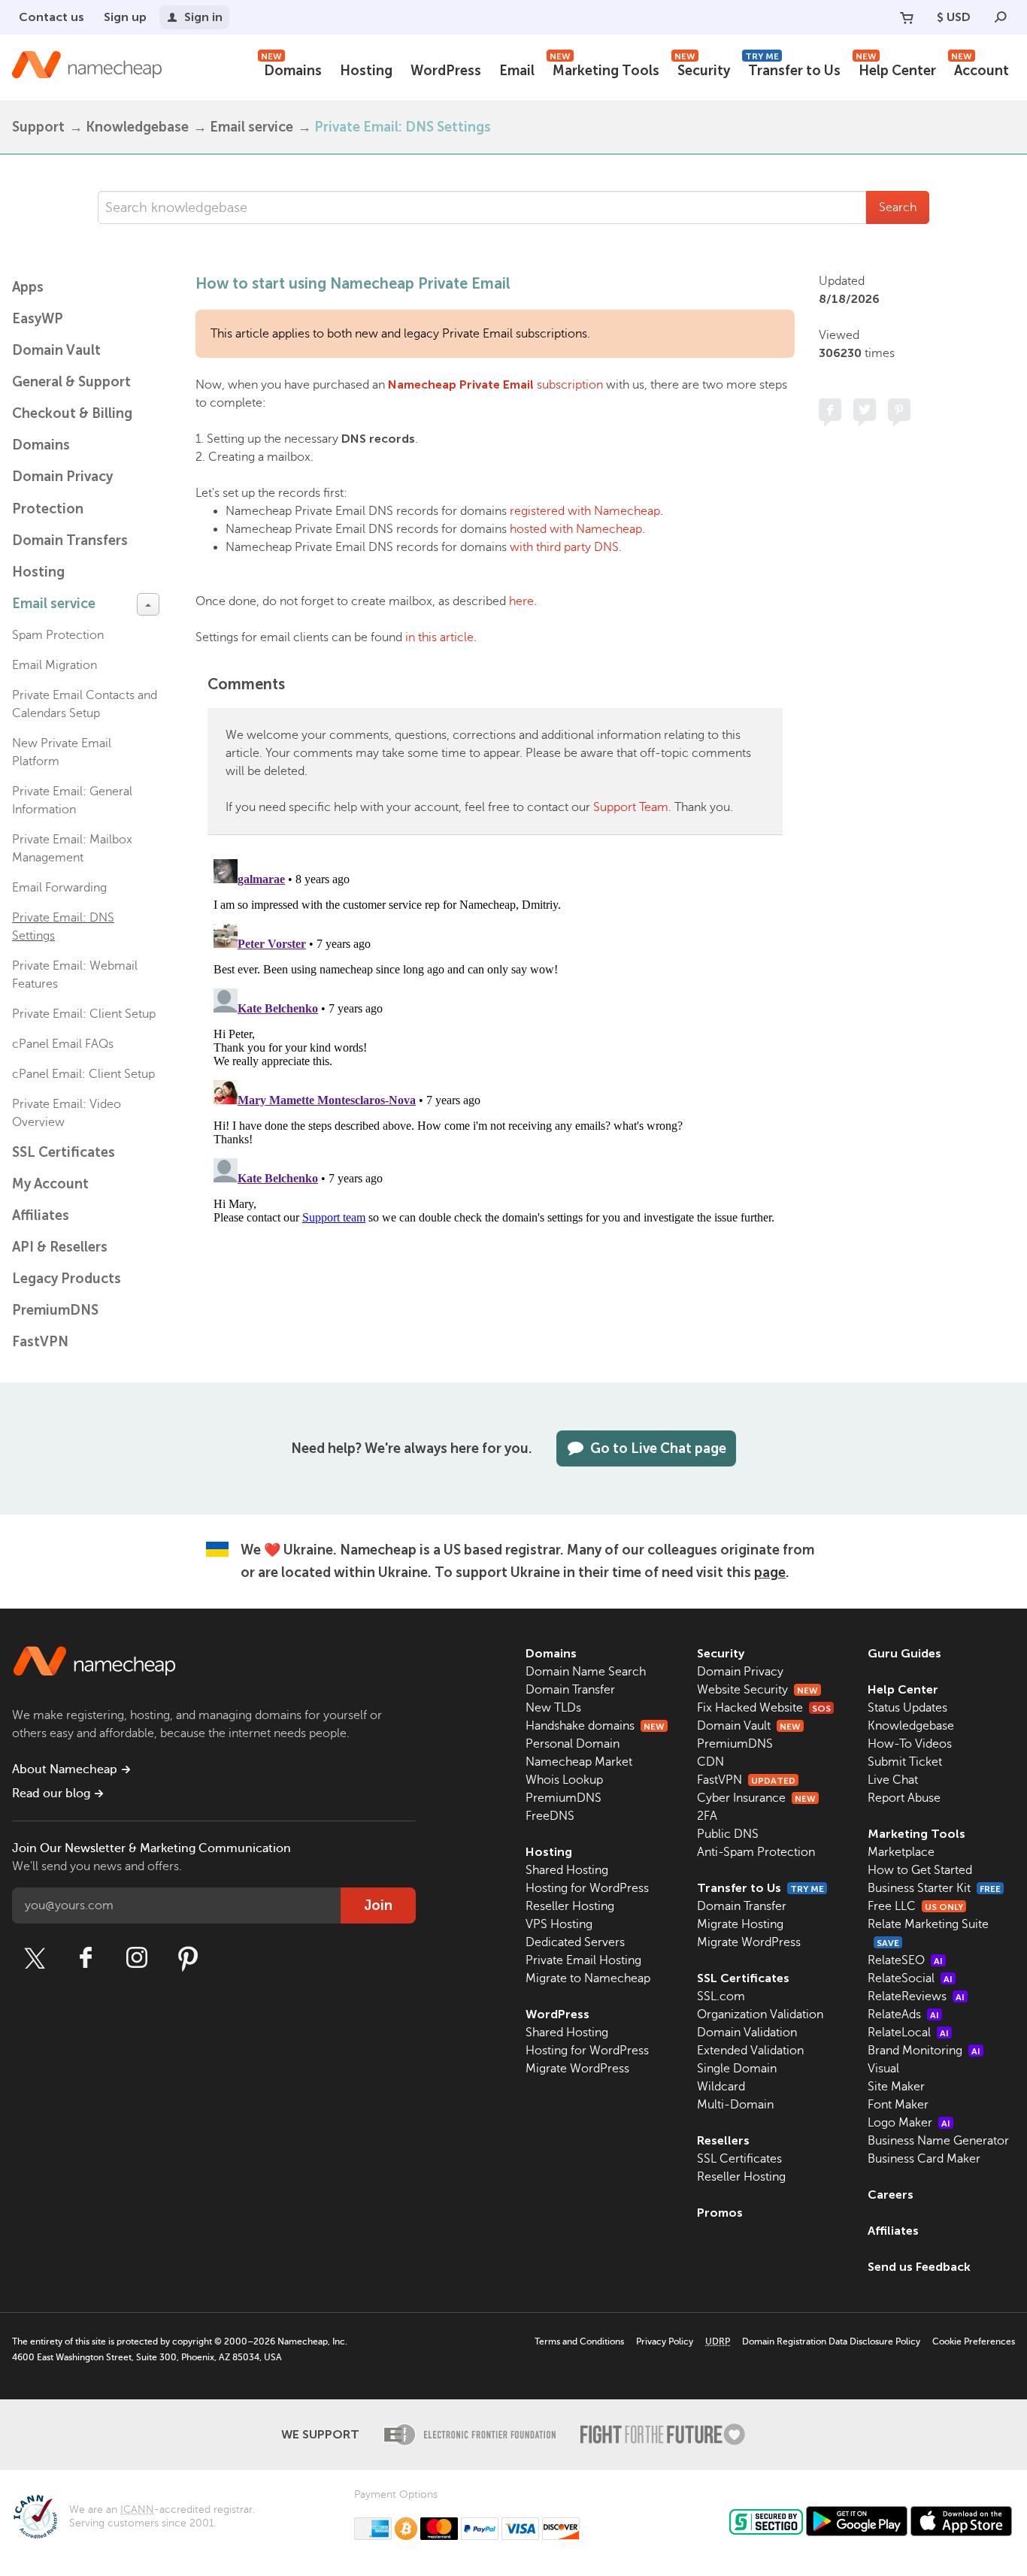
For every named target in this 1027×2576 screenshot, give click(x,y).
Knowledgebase (137, 127)
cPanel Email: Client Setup (83, 1074)
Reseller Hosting (570, 1906)
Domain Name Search (586, 1672)
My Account (50, 1184)
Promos (720, 2213)
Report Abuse (904, 1798)
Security (702, 69)
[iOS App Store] (961, 2521)
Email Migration (55, 665)
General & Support (71, 382)
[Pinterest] (188, 1958)
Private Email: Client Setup (84, 1014)
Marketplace (901, 1852)
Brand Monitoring (924, 2051)
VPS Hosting (559, 1924)
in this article (439, 637)
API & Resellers (60, 1247)
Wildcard (721, 2087)
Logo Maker (909, 2123)
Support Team (631, 807)
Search (898, 207)
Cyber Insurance (756, 1798)
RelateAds (903, 2014)
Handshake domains (595, 1726)
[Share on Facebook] (830, 410)
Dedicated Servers (575, 1942)
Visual (883, 2069)
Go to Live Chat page (658, 1448)
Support (38, 127)
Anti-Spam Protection (756, 1852)
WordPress (446, 71)
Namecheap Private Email (461, 384)
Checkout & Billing (72, 413)
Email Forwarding (59, 888)
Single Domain (737, 2069)
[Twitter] (35, 1958)
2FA (707, 1816)
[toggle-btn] (148, 604)
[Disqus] (495, 1041)
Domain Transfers (70, 540)
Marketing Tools (604, 69)
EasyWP (38, 319)
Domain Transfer (570, 1690)
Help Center (896, 69)
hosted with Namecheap (576, 529)
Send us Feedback (919, 2267)
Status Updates (907, 1708)
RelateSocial (910, 1978)
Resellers (723, 2140)
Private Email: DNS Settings (403, 127)
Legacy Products (67, 1279)
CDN (710, 1762)
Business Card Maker (924, 2159)
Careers (891, 2195)
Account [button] (980, 69)
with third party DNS (564, 547)
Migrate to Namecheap (588, 1978)
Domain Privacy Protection (62, 493)
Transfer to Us (793, 69)
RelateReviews (916, 1996)
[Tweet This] (865, 410)
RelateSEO (905, 1960)
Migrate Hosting (740, 1924)
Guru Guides (904, 1653)
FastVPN (40, 1342)
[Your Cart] (907, 17)
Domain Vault (56, 350)
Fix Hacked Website (764, 1708)
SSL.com (721, 1996)
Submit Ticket (905, 1762)
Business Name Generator (938, 2141)
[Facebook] (86, 1958)
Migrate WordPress (577, 2069)
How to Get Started (920, 1870)
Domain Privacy (740, 1672)
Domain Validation (747, 2033)
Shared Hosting (567, 1870)
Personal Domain (573, 1744)
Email (517, 71)
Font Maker (898, 2105)
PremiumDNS (55, 1310)
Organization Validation (760, 2014)
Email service (251, 127)
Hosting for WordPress (587, 1888)
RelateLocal (908, 2033)
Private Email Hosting (583, 1960)
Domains (291, 69)
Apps (28, 287)
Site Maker (896, 2087)
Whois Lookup (564, 1780)
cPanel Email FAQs (63, 1044)
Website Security (757, 1690)
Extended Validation (750, 2051)
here (521, 601)
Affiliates (41, 1215)
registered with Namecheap (585, 511)
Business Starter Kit (934, 1888)
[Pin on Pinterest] (899, 410)
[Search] (1001, 17)
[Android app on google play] (857, 2521)
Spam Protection (58, 635)
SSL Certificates (64, 1152)
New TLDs (553, 1708)
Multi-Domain (735, 2105)
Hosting (366, 71)
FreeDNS (550, 1816)
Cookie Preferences (974, 2341)
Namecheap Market (579, 1762)
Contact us (52, 17)
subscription (568, 385)
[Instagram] (137, 1958)
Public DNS (728, 1834)
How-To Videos (910, 1744)
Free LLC (915, 1906)
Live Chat (893, 1780)
